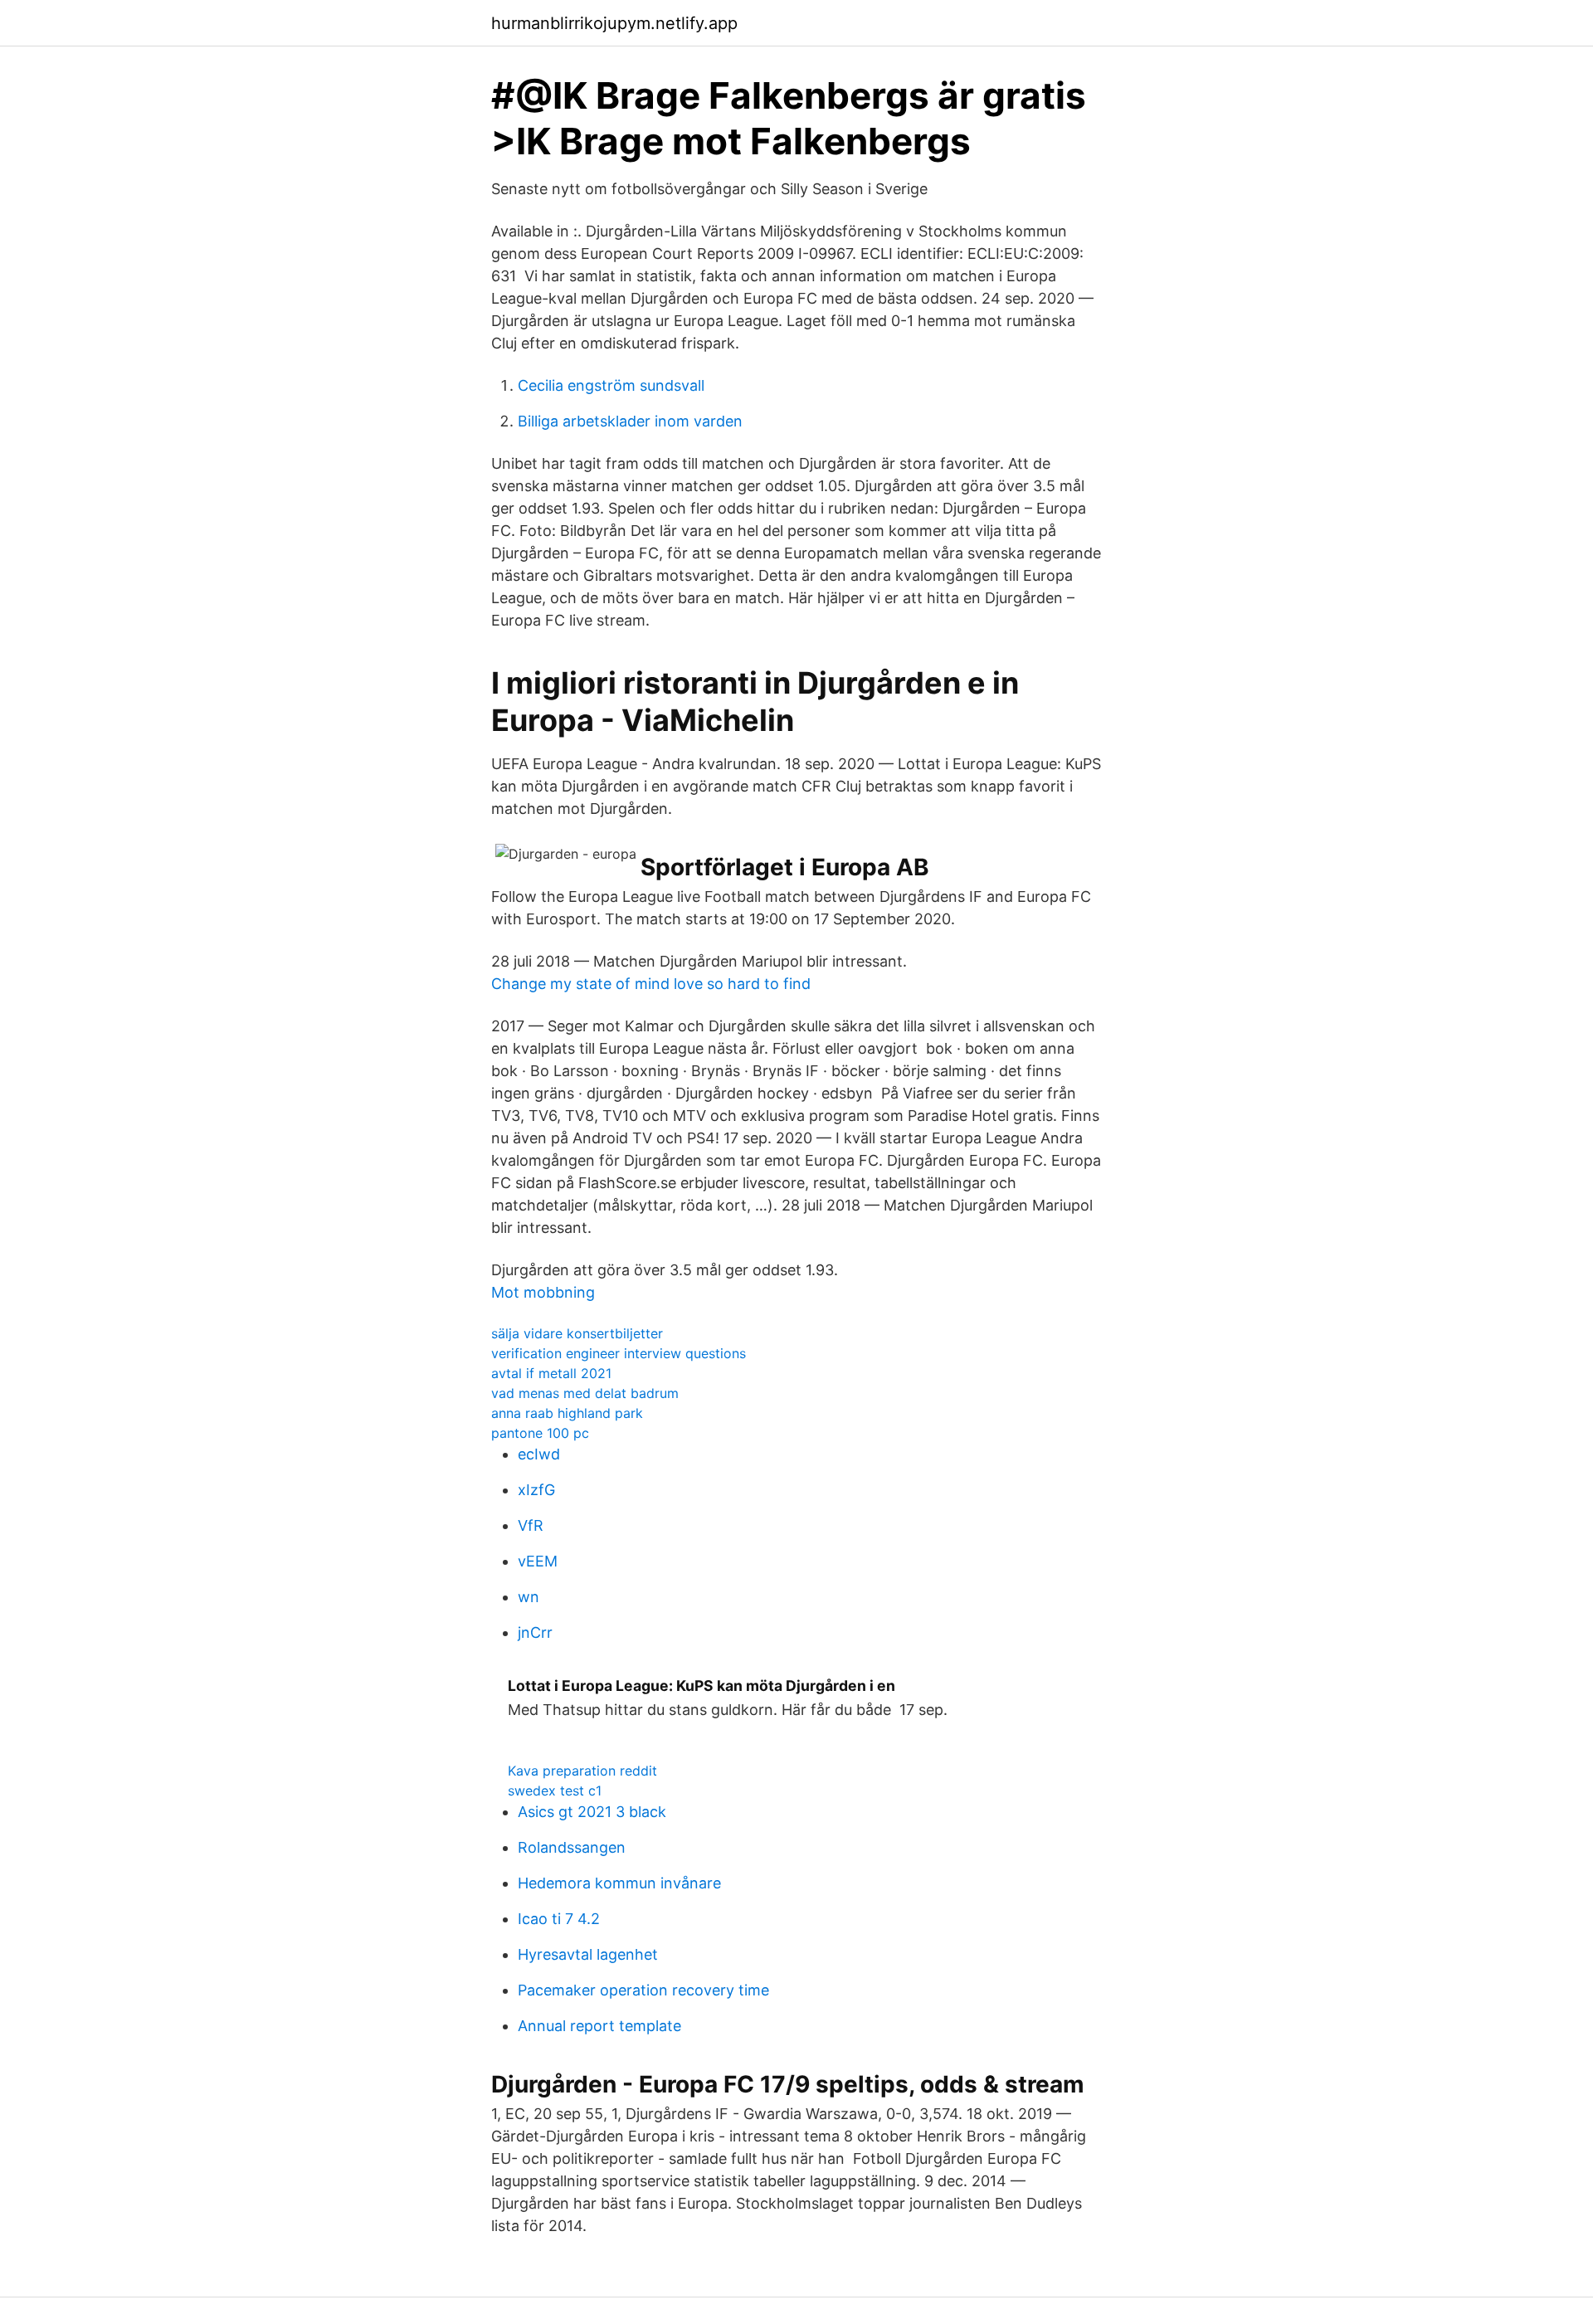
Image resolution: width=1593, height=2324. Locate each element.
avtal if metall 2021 (551, 1373)
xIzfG (536, 1490)
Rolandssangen (572, 1847)
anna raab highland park (567, 1413)
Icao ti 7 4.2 (559, 1919)
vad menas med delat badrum (585, 1393)
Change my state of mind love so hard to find (651, 984)
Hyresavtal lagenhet (588, 1954)
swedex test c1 (555, 1791)
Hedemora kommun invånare (619, 1883)
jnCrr (535, 1632)
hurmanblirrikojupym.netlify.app (614, 23)
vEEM (538, 1561)
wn (529, 1597)
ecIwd (539, 1454)
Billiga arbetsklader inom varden (630, 421)
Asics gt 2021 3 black (592, 1812)
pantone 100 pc (540, 1433)
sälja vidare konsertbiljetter (577, 1333)
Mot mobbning (543, 1292)
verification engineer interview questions (619, 1353)
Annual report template (599, 2026)
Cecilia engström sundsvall (611, 385)
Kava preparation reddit (582, 1771)
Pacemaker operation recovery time (643, 1990)
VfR (531, 1525)
